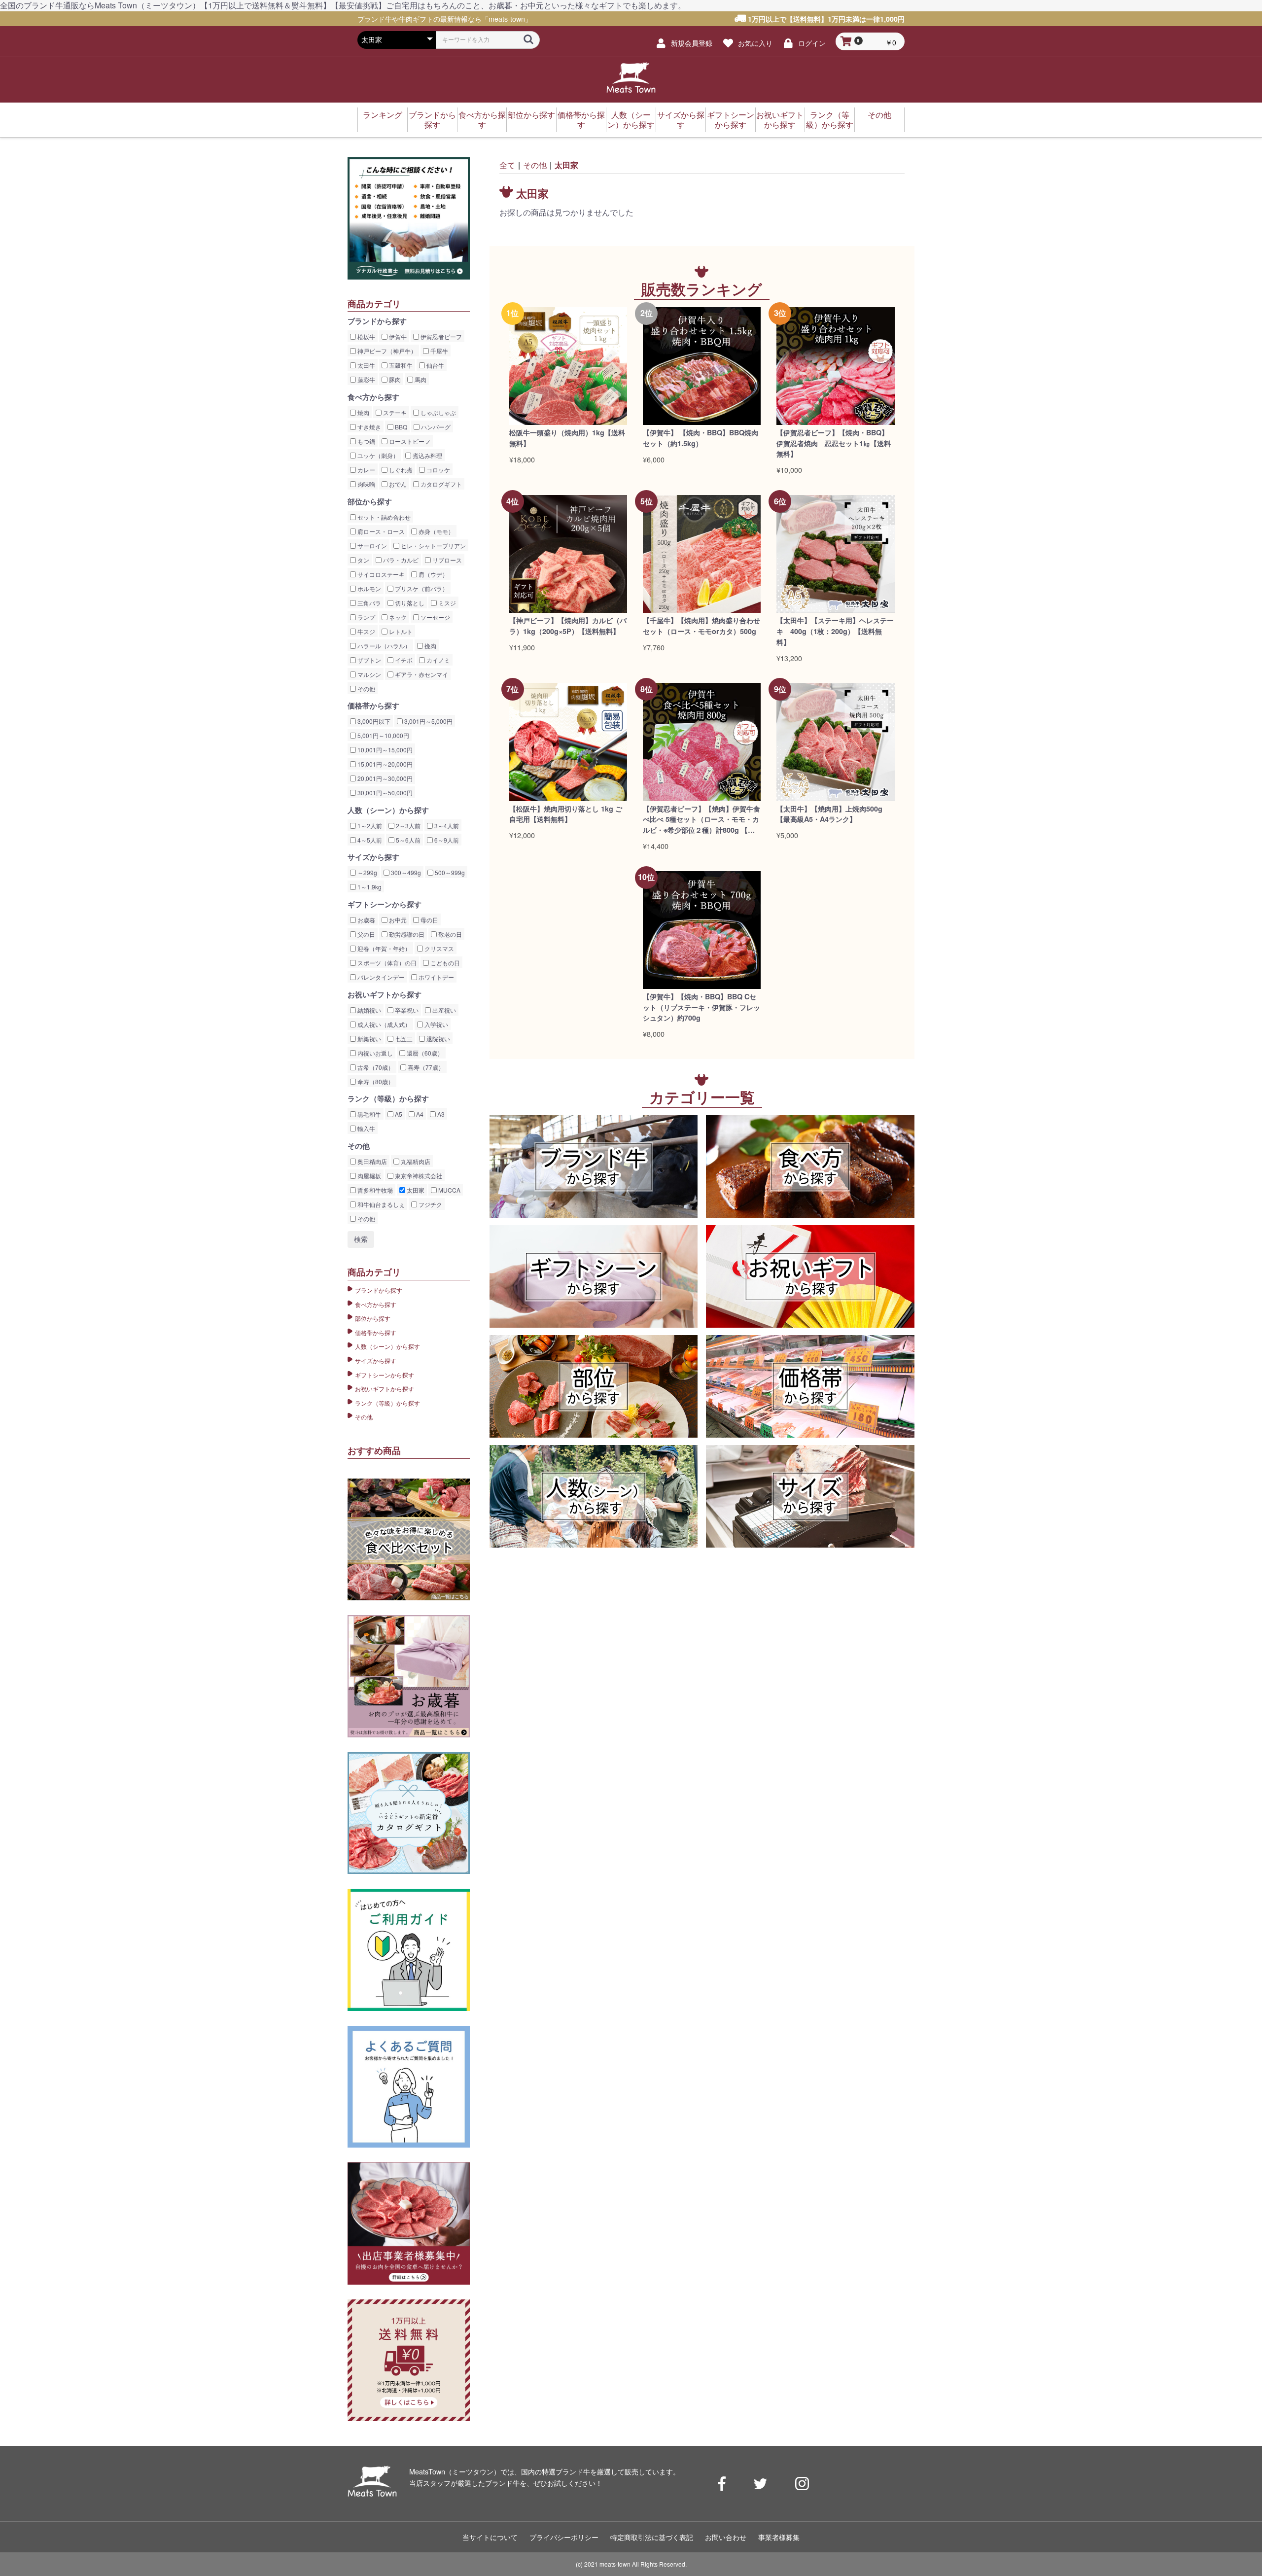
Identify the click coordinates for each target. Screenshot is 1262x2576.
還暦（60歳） (424, 1053)
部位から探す (531, 115)
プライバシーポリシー (564, 2537)
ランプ (366, 617)
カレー (366, 470)
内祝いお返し (374, 1053)
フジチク (430, 1204)
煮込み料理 (427, 455)
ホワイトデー (436, 977)
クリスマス (438, 948)
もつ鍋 (366, 441)
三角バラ (368, 603)
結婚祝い (368, 1010)
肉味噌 (366, 484)
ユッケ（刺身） (377, 455)
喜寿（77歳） (425, 1067)
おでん (397, 484)
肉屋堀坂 (368, 1176)
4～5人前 (369, 840)
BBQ (400, 427)
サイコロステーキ (380, 574)
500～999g (449, 872)
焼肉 (363, 412)
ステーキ (394, 412)
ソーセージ (435, 617)
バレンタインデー (380, 977)
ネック (397, 617)
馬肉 (420, 379)
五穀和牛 (400, 365)
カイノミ (438, 660)
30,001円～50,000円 (384, 793)
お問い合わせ (726, 2537)
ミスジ (446, 603)
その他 (879, 115)
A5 (398, 1114)
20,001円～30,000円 (384, 778)
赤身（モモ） (436, 531)
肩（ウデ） (433, 574)
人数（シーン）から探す (631, 120)
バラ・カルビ (400, 560)
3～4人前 (446, 826)
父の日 (366, 934)
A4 (419, 1114)
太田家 (415, 1190)
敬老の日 (449, 934)
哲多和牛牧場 (374, 1190)
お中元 (397, 920)
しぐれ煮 (400, 470)
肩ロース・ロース (380, 531)
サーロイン (371, 546)
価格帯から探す (581, 120)
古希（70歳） (375, 1067)
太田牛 (366, 365)
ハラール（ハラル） (383, 646)
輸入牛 (366, 1128)
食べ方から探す (482, 120)
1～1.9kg (369, 887)
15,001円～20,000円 (384, 764)
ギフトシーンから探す (731, 120)
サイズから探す (681, 120)
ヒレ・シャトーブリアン (433, 546)
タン (363, 560)
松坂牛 (366, 336)
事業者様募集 (779, 2537)
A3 (440, 1114)
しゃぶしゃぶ (438, 412)
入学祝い (436, 1024)
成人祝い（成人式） (383, 1024)
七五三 (403, 1039)
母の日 (429, 920)
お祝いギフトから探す (780, 120)
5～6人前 (407, 840)
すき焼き (368, 427)
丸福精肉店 (415, 1161)
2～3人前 (407, 826)
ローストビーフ (409, 441)
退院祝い (438, 1039)
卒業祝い (406, 1010)
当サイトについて (490, 2537)
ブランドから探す (432, 120)
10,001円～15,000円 (384, 750)
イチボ (403, 660)
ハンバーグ (435, 427)
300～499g (405, 872)
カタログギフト (440, 484)
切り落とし (409, 603)
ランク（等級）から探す (830, 120)
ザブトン (368, 660)
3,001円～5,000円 (428, 721)
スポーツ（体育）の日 (386, 963)
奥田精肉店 (371, 1161)
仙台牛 (435, 365)
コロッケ (438, 470)
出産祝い (443, 1010)
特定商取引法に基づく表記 (652, 2537)
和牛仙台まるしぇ (380, 1204)
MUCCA (449, 1190)
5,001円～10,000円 (383, 735)
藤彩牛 (366, 379)
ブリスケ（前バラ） (421, 588)
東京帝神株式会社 (418, 1176)
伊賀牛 (397, 336)
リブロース (446, 560)
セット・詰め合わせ (383, 517)
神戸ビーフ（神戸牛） (386, 351)
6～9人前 (446, 840)
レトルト (400, 631)
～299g (367, 872)
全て (507, 165)
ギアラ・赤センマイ (421, 674)
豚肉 (394, 379)
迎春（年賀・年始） (383, 948)
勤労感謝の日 (406, 934)
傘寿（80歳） (375, 1081)
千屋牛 (438, 351)
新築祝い (368, 1039)
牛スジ (366, 631)
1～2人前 (369, 826)
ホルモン (368, 588)
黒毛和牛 (368, 1114)
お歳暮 (366, 920)
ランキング (383, 115)
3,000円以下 (373, 721)
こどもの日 (444, 963)
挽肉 (430, 646)
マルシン (368, 674)
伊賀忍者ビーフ (440, 336)
